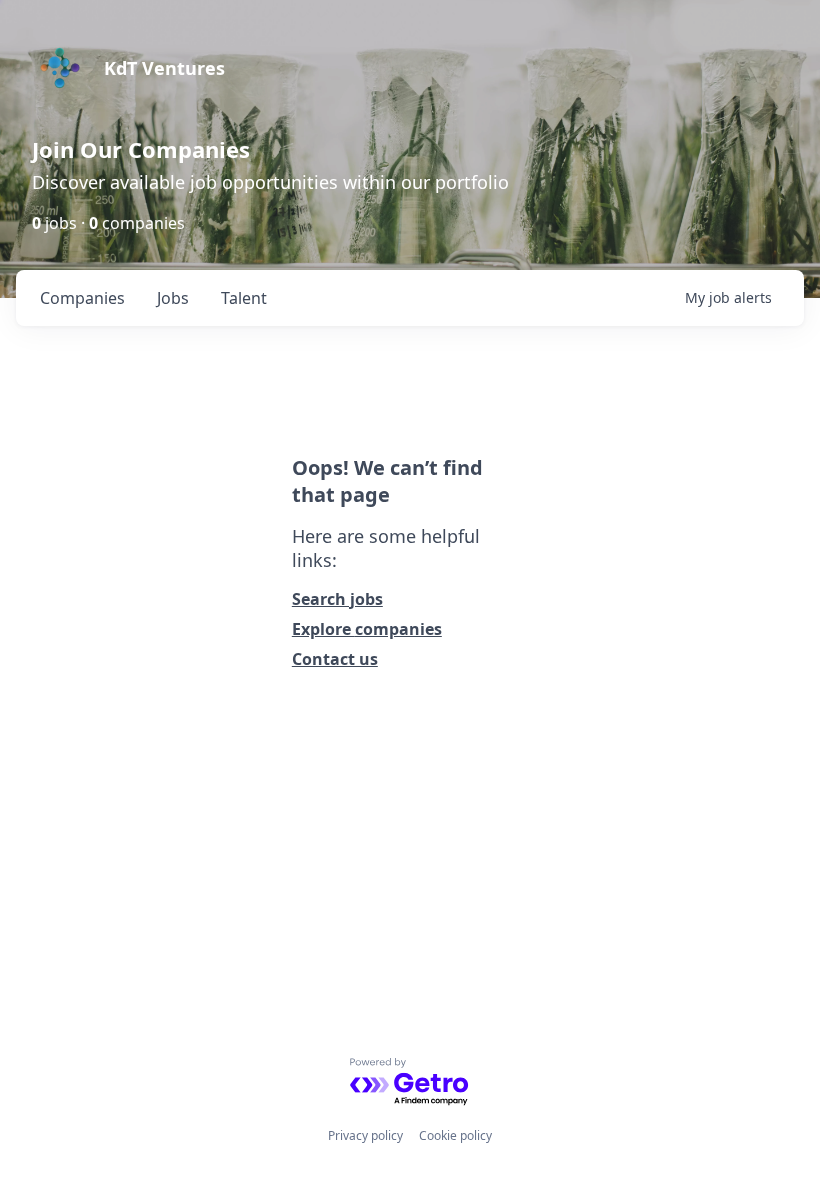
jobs (173, 298)
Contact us (335, 659)
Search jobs (337, 599)
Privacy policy (365, 1135)
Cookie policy (455, 1135)
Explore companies (367, 629)
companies (82, 298)
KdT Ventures (164, 68)
